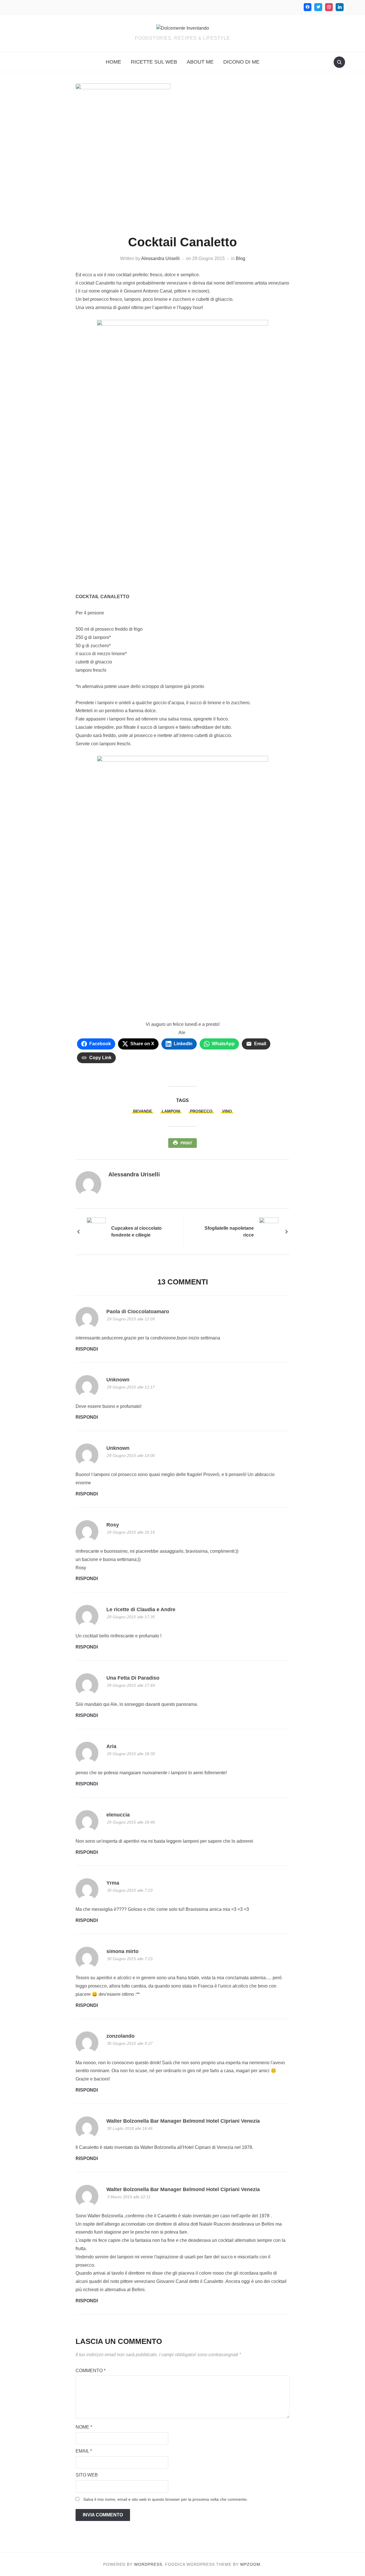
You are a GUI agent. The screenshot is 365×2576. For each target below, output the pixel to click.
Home (113, 62)
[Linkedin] (340, 7)
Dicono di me (241, 62)
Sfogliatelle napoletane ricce (229, 1232)
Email (84, 2451)
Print (186, 1143)
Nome (84, 2427)
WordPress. (149, 2564)
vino (227, 1111)
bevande (143, 1111)
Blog (241, 258)
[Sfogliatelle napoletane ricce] (269, 1231)
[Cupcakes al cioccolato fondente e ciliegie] (96, 1231)
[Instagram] (329, 7)
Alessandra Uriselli (160, 258)
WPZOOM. (251, 2564)
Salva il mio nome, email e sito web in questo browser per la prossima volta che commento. (166, 2499)
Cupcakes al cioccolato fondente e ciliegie (136, 1232)
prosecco (201, 1111)
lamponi (171, 1111)
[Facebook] (308, 7)
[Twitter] (318, 7)
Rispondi (87, 1349)
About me (200, 62)
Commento (91, 2371)
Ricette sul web (154, 62)
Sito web (87, 2475)
